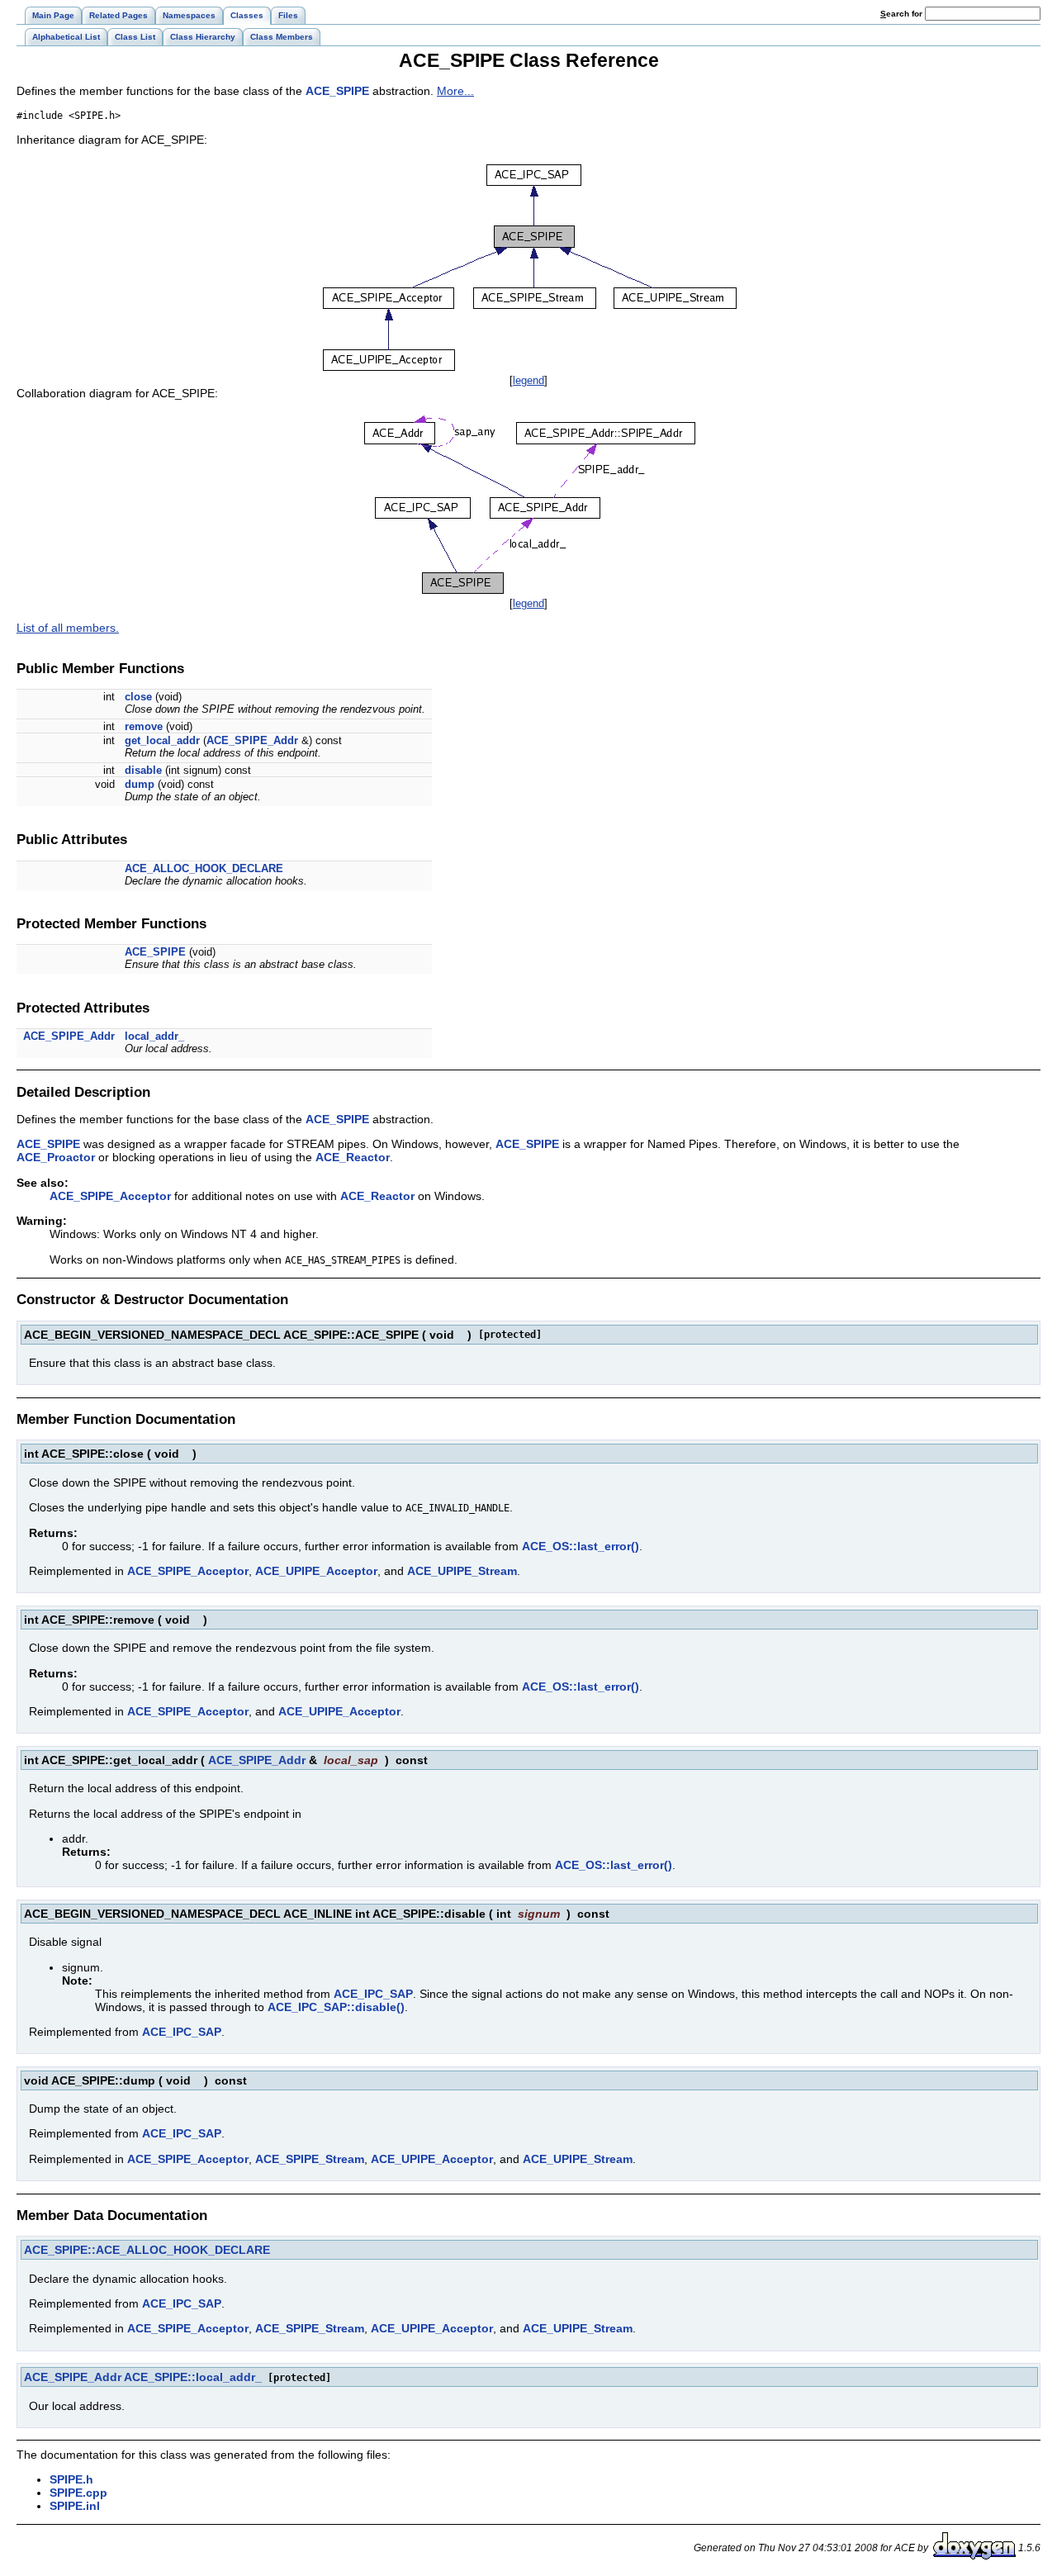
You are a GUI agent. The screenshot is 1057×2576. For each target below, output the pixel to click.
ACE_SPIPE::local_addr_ (193, 2377)
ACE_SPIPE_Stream (310, 2159)
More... (455, 91)
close (138, 697)
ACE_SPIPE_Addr (252, 740)
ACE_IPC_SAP (373, 1994)
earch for (903, 14)
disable (143, 770)
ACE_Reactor (353, 1157)
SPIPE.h (71, 2479)
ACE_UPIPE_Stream (462, 1571)
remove (144, 726)
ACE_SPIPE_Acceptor (110, 1196)
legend (528, 380)
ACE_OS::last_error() (581, 1546)
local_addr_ (154, 1036)
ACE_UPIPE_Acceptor (316, 1571)
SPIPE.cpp (78, 2493)
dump (140, 784)
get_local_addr (162, 740)
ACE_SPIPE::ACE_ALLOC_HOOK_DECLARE (147, 2250)
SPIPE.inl (75, 2506)
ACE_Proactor (56, 1157)
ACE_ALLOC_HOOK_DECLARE (204, 868)
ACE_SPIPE (337, 91)
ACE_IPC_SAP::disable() (336, 2007)
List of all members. (68, 628)
